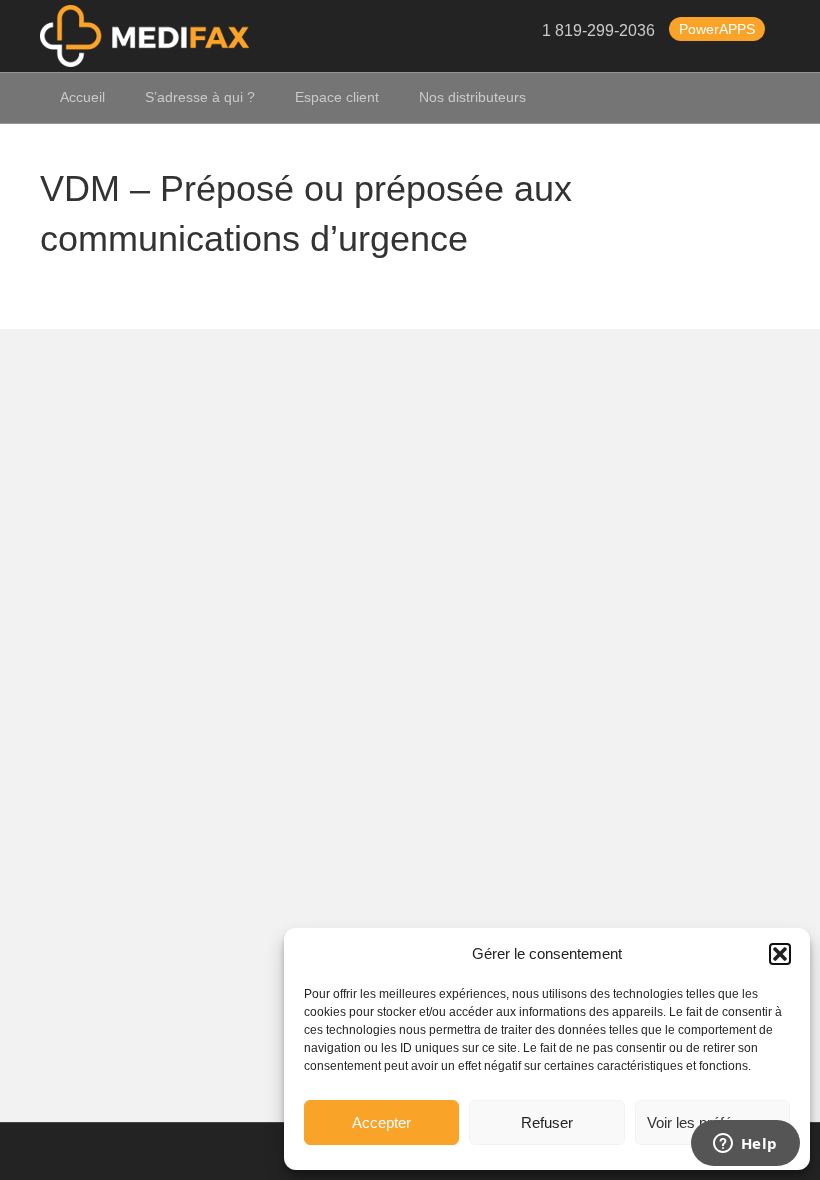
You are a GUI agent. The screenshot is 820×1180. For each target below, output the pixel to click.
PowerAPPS (717, 29)
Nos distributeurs (472, 97)
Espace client (337, 97)
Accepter (381, 1122)
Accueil (82, 97)
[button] (780, 954)
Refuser (547, 1122)
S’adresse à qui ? (200, 97)
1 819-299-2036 (598, 31)
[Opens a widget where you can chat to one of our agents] (745, 1145)
